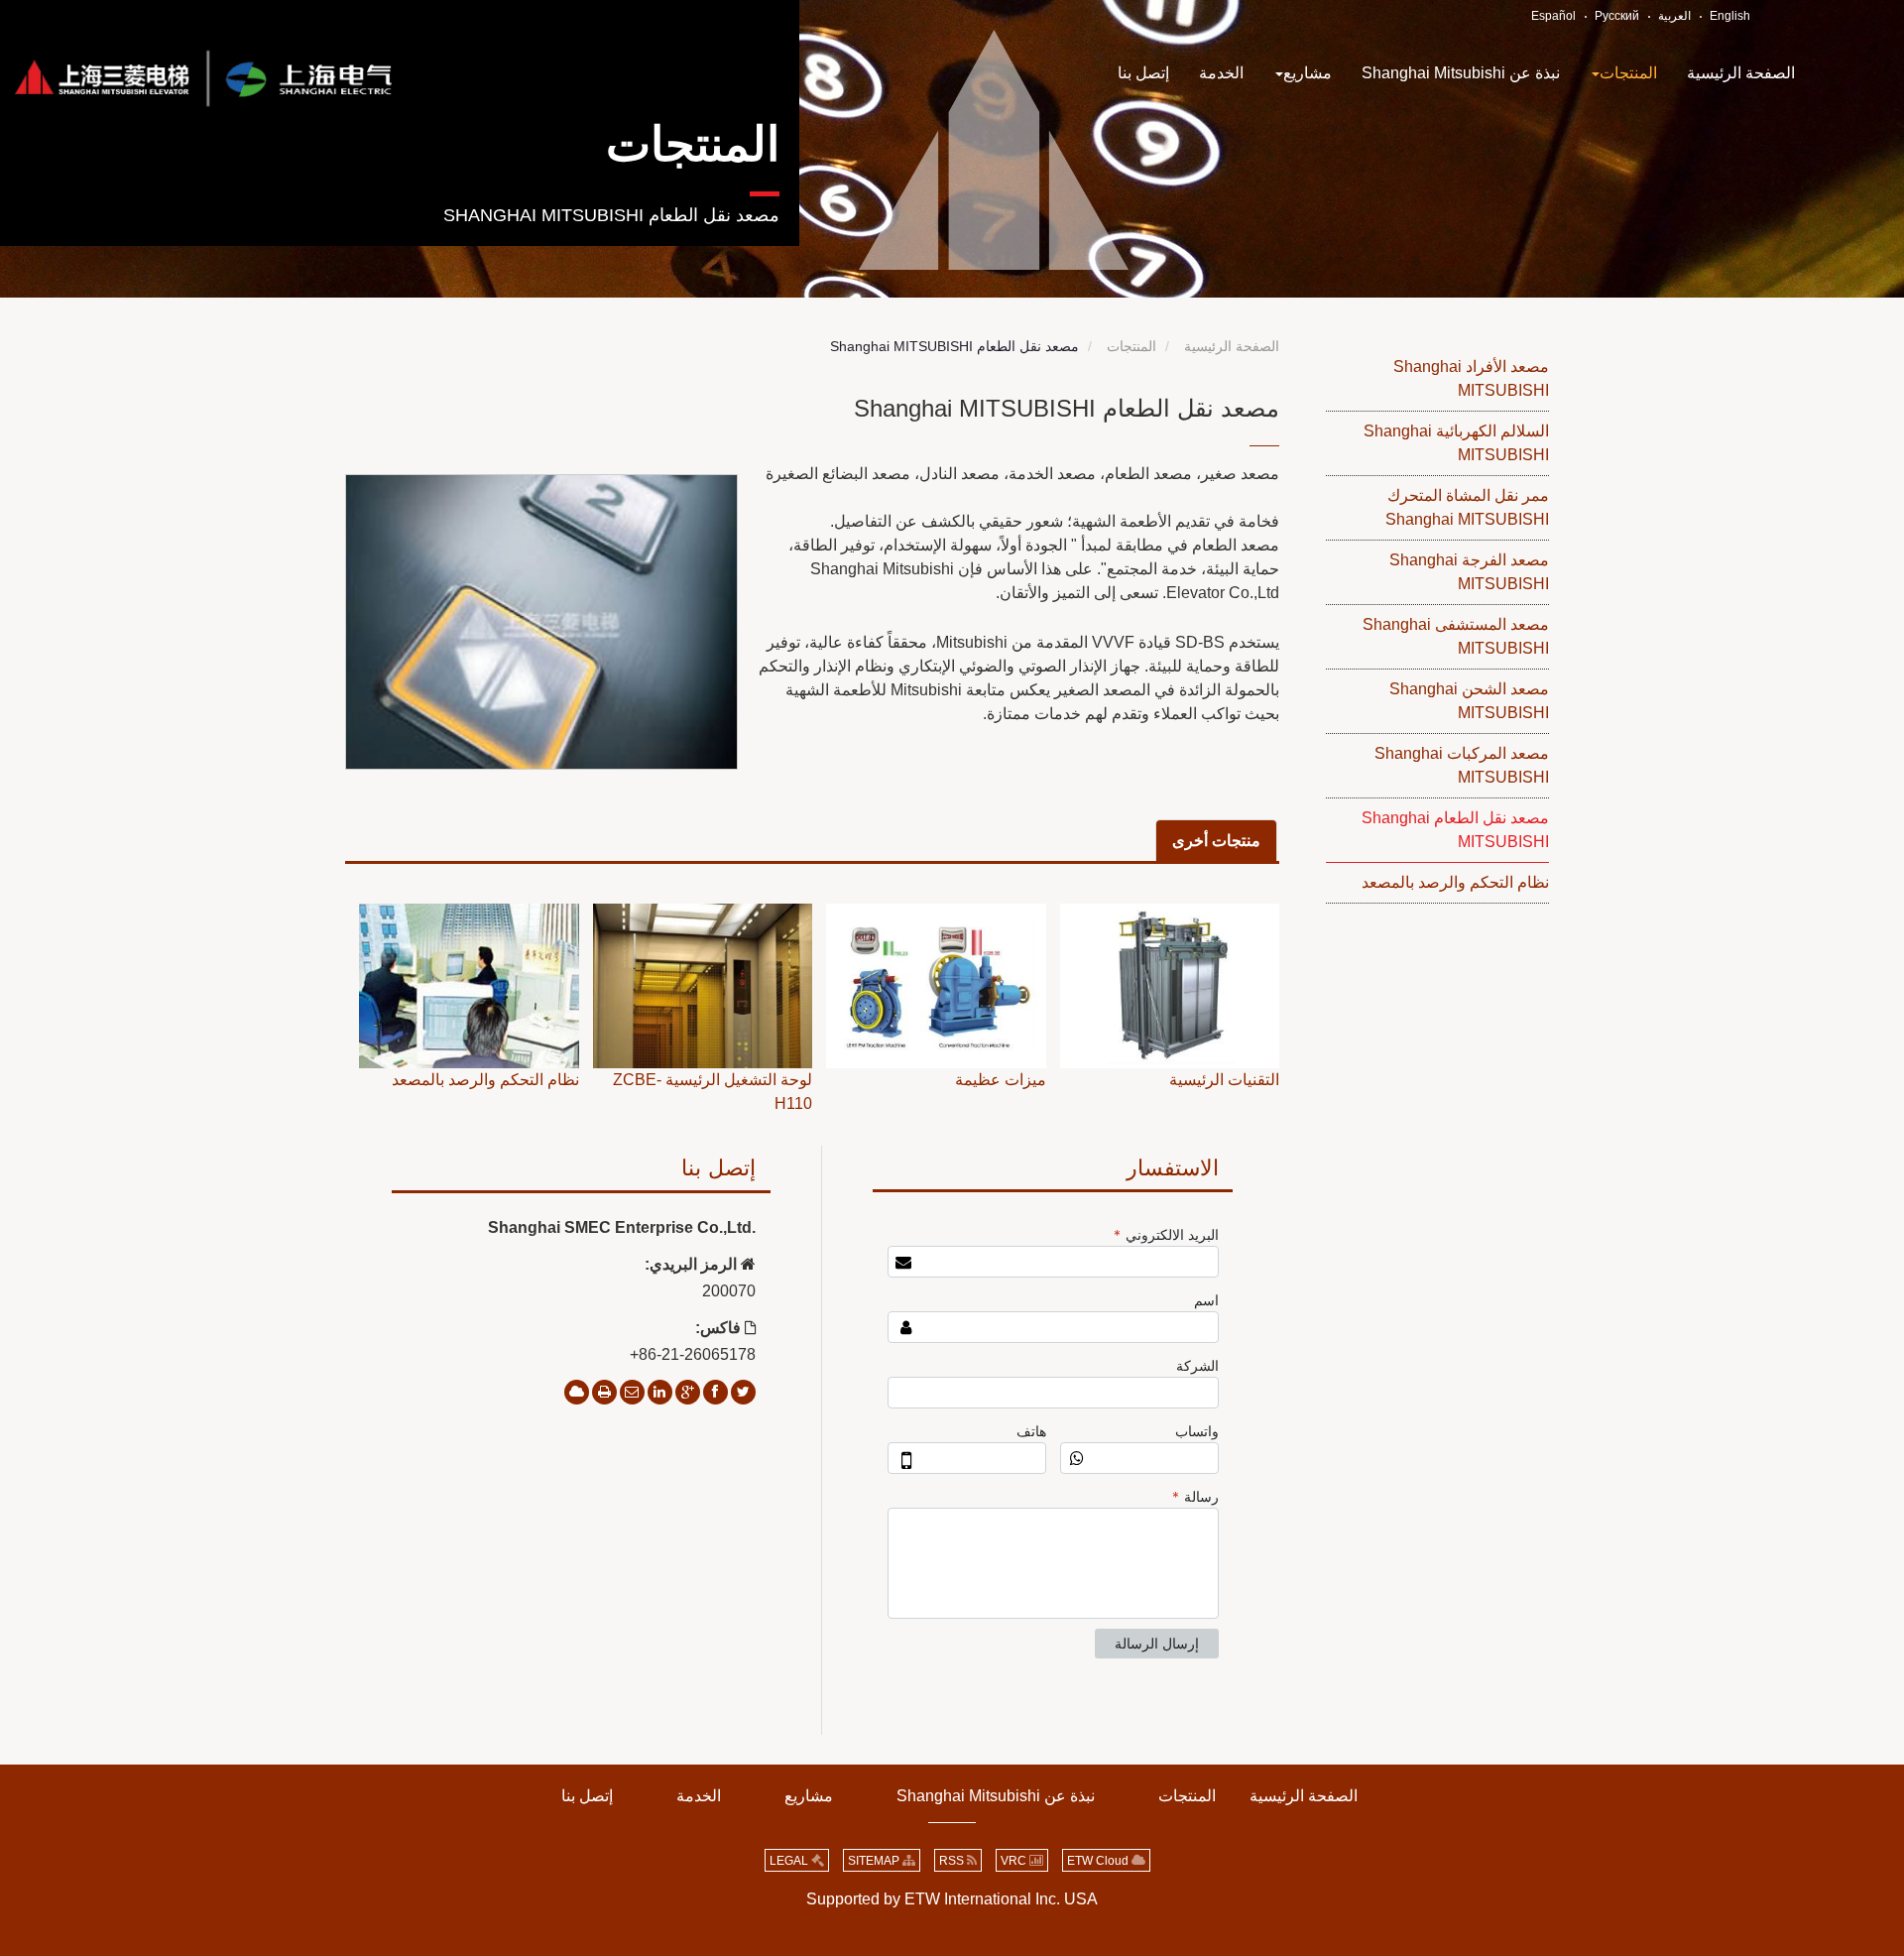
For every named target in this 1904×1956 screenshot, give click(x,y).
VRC (1015, 1861)
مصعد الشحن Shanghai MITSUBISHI (1469, 701)
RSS (953, 1861)
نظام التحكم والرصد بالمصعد (1455, 882)
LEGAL (790, 1861)
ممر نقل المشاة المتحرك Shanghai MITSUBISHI (1467, 507)
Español (1553, 16)
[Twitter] (743, 1392)
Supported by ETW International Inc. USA (952, 1899)
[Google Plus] (688, 1392)
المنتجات (693, 144)
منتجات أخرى (1216, 841)
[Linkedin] (660, 1392)
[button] (1623, 73)
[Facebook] (715, 1392)
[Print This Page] (604, 1392)
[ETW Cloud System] (577, 1392)
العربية (1674, 16)
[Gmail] (632, 1392)
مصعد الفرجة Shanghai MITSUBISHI (1469, 572)
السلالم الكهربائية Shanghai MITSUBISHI (1456, 443)
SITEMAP (875, 1861)
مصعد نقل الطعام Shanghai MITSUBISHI (1455, 830)
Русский (1617, 16)
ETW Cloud (1099, 1861)
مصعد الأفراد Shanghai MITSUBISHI (1471, 378)
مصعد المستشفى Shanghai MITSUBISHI (1456, 636)
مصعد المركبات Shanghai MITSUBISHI (1462, 765)
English (1730, 16)
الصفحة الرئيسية (1232, 346)
